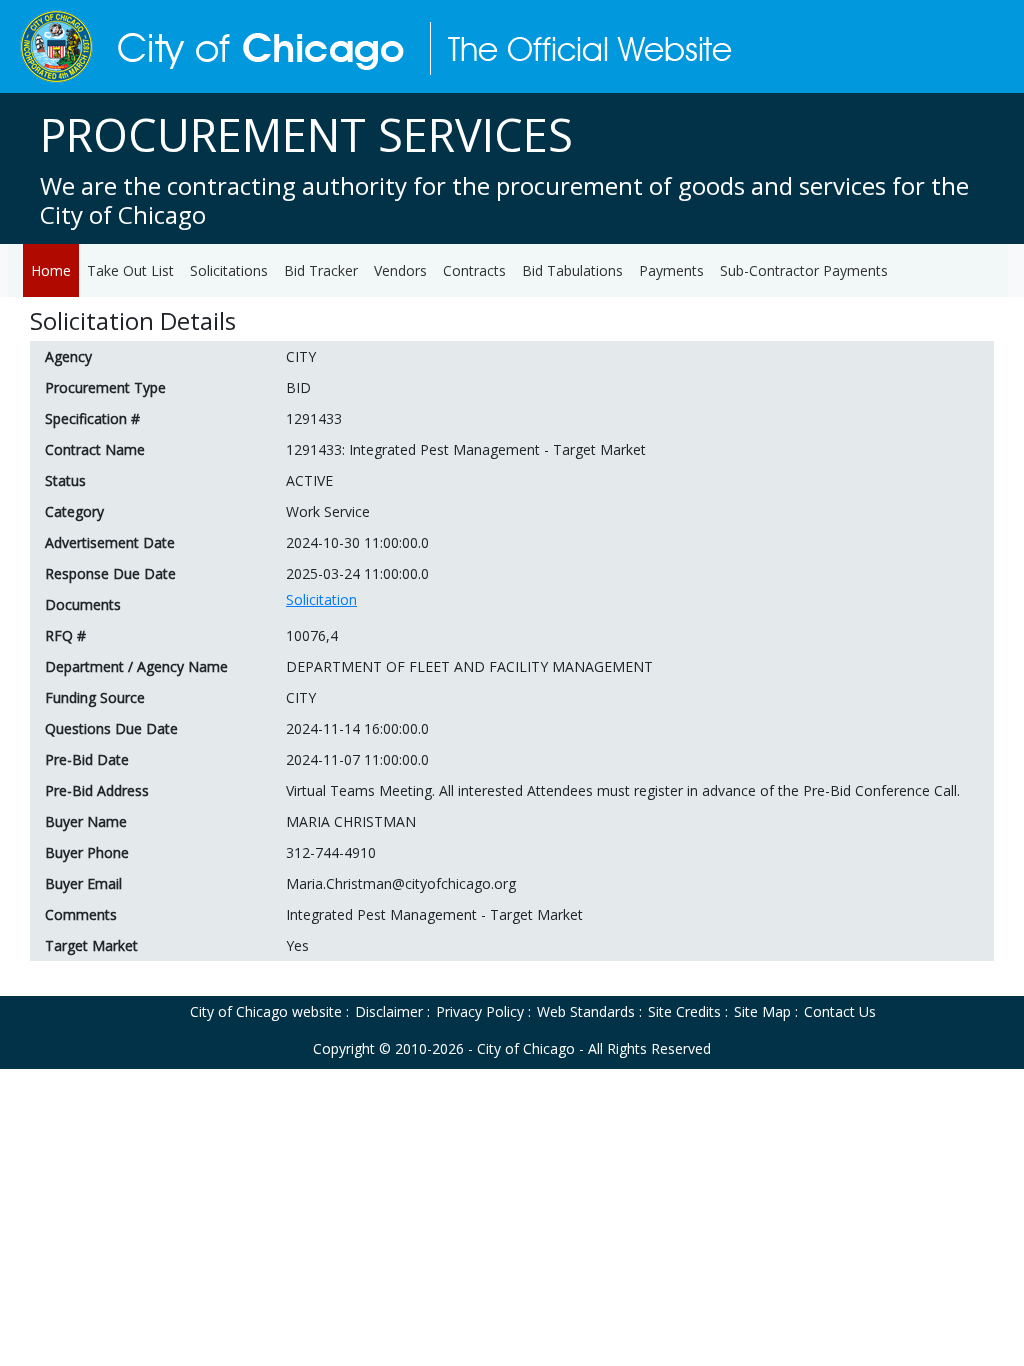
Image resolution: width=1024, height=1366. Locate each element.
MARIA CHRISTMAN (351, 821)
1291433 (314, 418)
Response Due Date (110, 573)
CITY (301, 356)
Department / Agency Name (136, 666)
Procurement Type (105, 387)
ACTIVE (309, 480)
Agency (68, 356)
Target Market (91, 945)
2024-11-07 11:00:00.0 (357, 759)
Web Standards (586, 1011)
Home (51, 270)
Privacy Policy (480, 1011)
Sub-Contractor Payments (804, 270)
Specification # (92, 418)
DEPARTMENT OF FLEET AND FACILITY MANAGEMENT (469, 666)
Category (74, 511)
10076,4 (312, 635)
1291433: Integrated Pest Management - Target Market (466, 449)
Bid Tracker (321, 270)
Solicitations (229, 270)
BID (298, 387)
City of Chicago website (266, 1011)
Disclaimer (389, 1011)
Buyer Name (86, 821)
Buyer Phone (87, 852)
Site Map (762, 1011)
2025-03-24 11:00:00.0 (357, 573)
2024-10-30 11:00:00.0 (357, 542)
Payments (671, 270)
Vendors (400, 270)
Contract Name (95, 449)
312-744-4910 (331, 852)
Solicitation (321, 599)
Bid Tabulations (572, 270)
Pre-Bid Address (97, 790)
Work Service (328, 511)
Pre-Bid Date (87, 759)
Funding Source (95, 697)
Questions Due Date (111, 728)
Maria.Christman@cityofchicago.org (401, 883)
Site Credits (684, 1011)
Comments (81, 914)
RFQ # (65, 635)
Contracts (474, 270)
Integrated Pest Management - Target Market (434, 914)
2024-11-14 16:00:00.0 (357, 728)
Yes (297, 945)
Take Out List (130, 270)
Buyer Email (83, 883)
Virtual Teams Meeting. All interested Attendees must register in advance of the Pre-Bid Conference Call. (623, 790)
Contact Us (840, 1011)
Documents (83, 604)
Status (65, 480)
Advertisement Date (110, 542)
